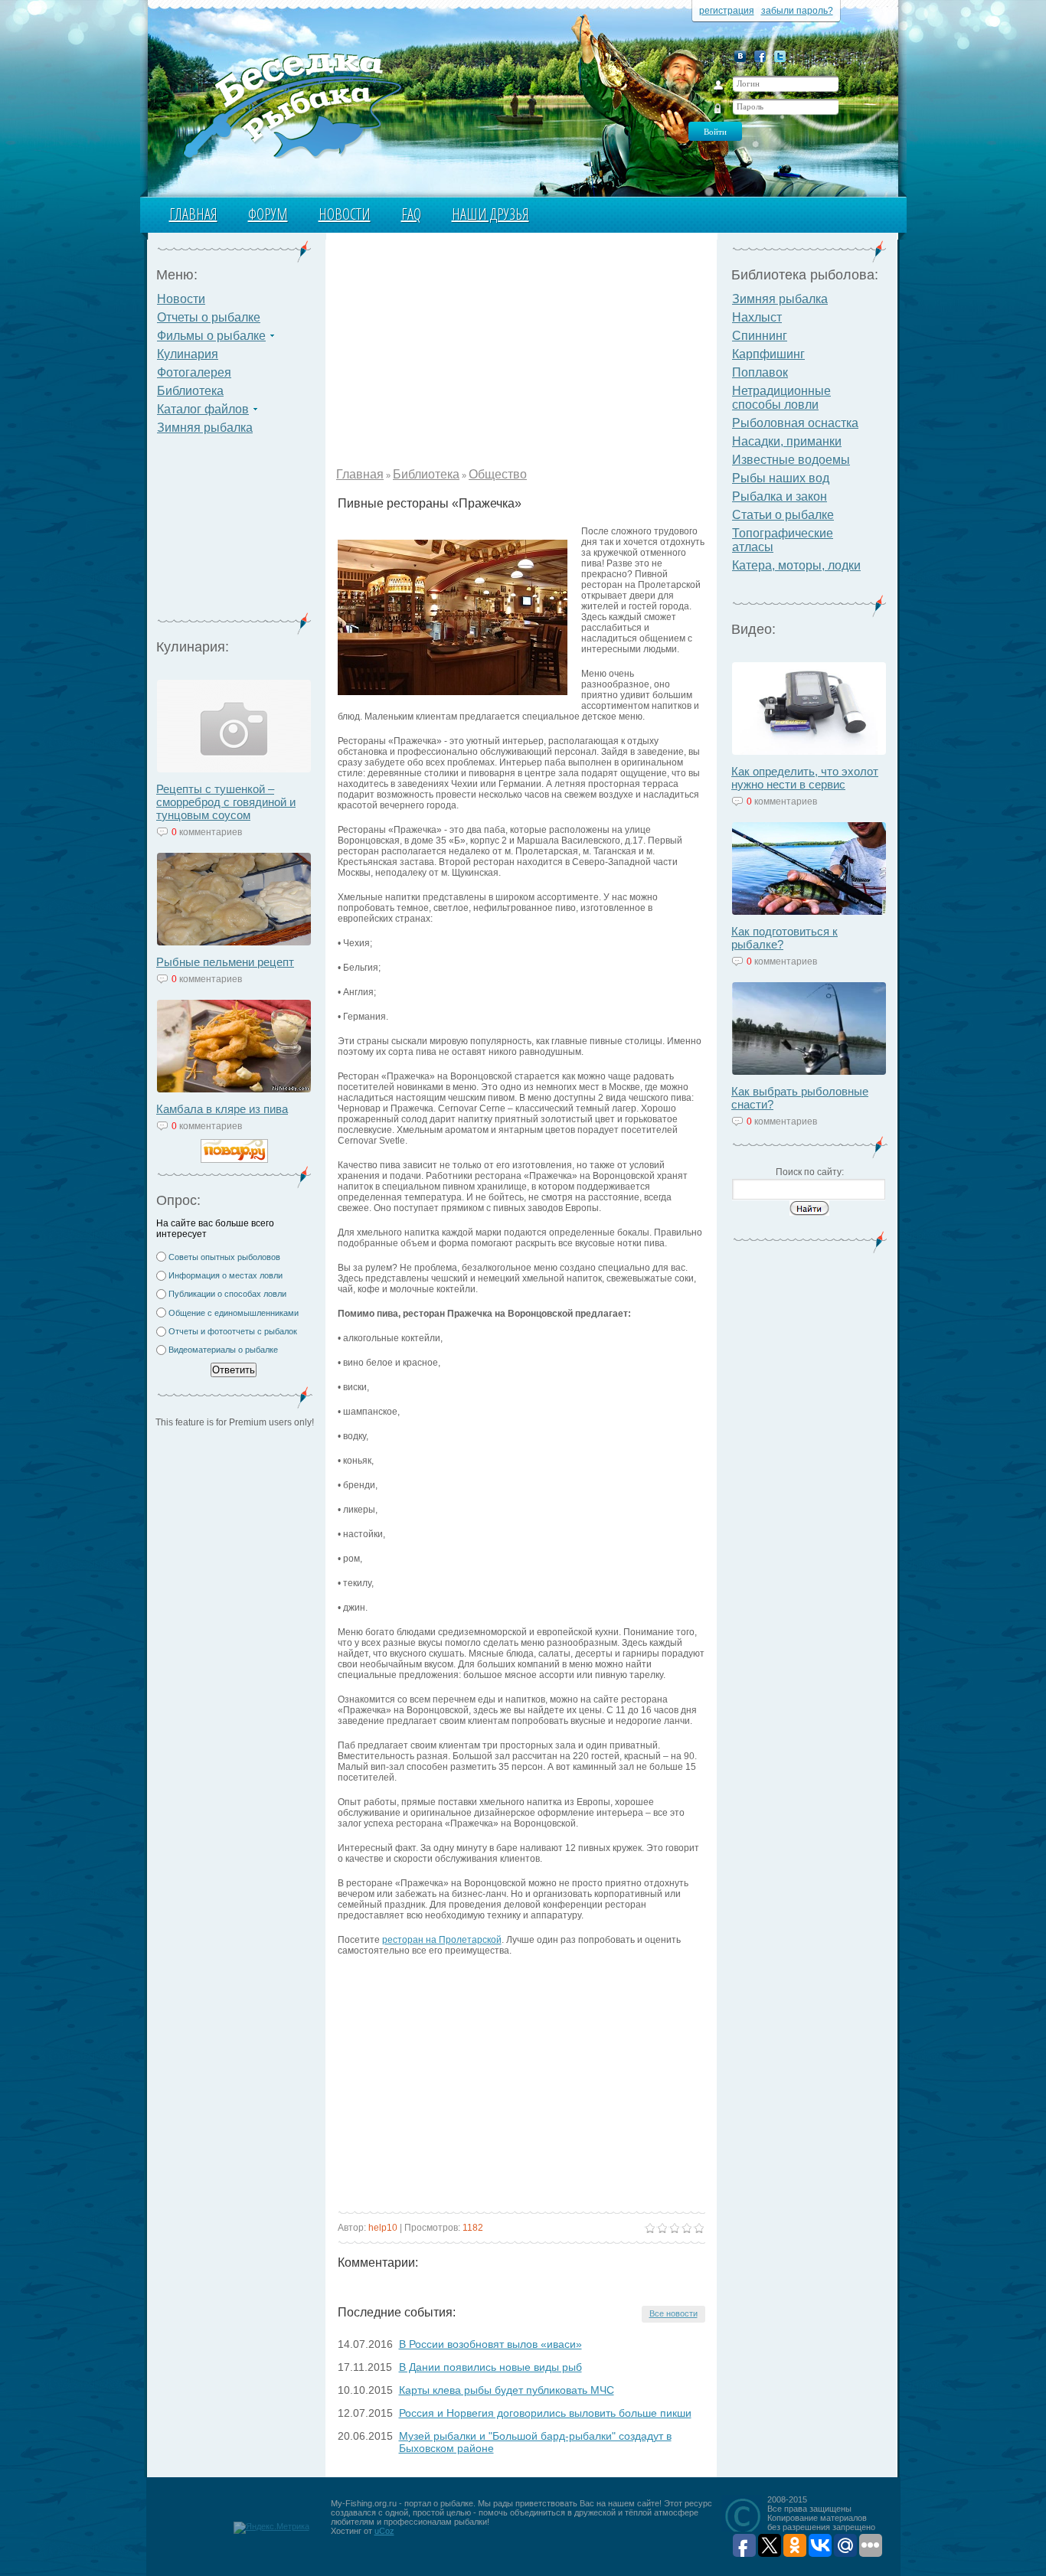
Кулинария (188, 354)
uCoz (384, 2531)
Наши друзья (490, 214)
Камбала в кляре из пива (222, 1109)
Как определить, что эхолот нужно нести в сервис (805, 778)
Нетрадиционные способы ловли (781, 398)
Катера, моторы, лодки (796, 565)
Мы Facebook (760, 56)
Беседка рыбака (291, 104)
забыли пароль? (797, 11)
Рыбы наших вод (781, 478)
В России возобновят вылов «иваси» (490, 2344)
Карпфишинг (768, 354)
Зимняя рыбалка (205, 428)
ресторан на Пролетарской (442, 1940)
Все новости (673, 2313)
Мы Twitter (780, 56)
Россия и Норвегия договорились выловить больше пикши (545, 2413)
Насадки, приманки (787, 441)
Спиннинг (760, 336)
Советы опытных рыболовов (224, 1257)
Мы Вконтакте (740, 56)
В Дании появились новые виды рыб (490, 2367)
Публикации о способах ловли (227, 1294)
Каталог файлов (203, 409)
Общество (498, 474)
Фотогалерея (194, 372)
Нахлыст (757, 317)
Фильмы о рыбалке (211, 336)
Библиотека (190, 391)
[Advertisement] (234, 533)
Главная (193, 214)
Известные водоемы (791, 460)
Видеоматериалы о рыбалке (223, 1350)
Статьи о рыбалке (783, 515)
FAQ (411, 214)
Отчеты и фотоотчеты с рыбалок (233, 1331)
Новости (345, 214)
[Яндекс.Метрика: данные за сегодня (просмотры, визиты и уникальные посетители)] (271, 2528)
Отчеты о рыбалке (209, 317)
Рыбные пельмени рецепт (225, 962)
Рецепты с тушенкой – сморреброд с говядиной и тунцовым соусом (226, 802)
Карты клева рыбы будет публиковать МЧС (507, 2390)
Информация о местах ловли (226, 1275)
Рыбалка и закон (780, 496)
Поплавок (760, 372)
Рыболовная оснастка (795, 423)
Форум (268, 214)
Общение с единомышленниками (234, 1313)
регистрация (727, 11)
